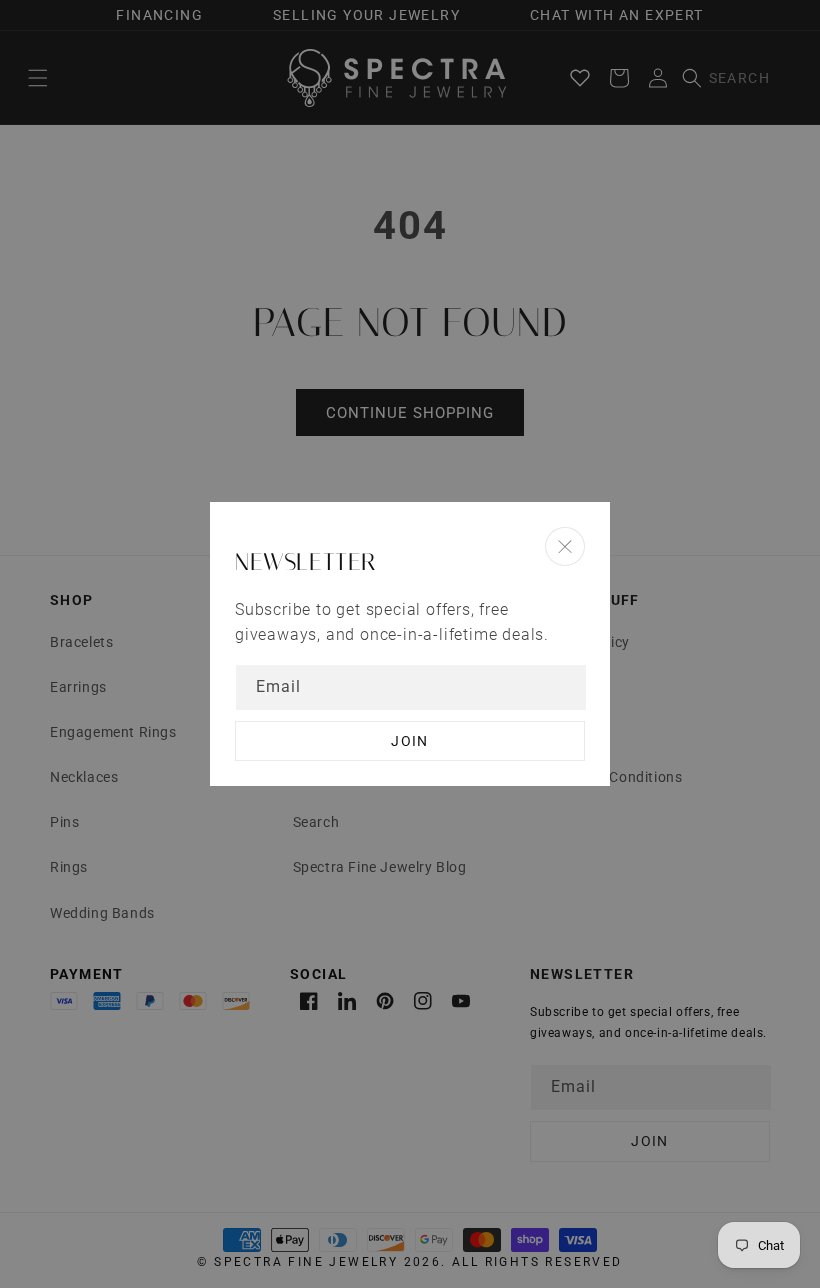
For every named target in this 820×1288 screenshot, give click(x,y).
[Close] (565, 546)
